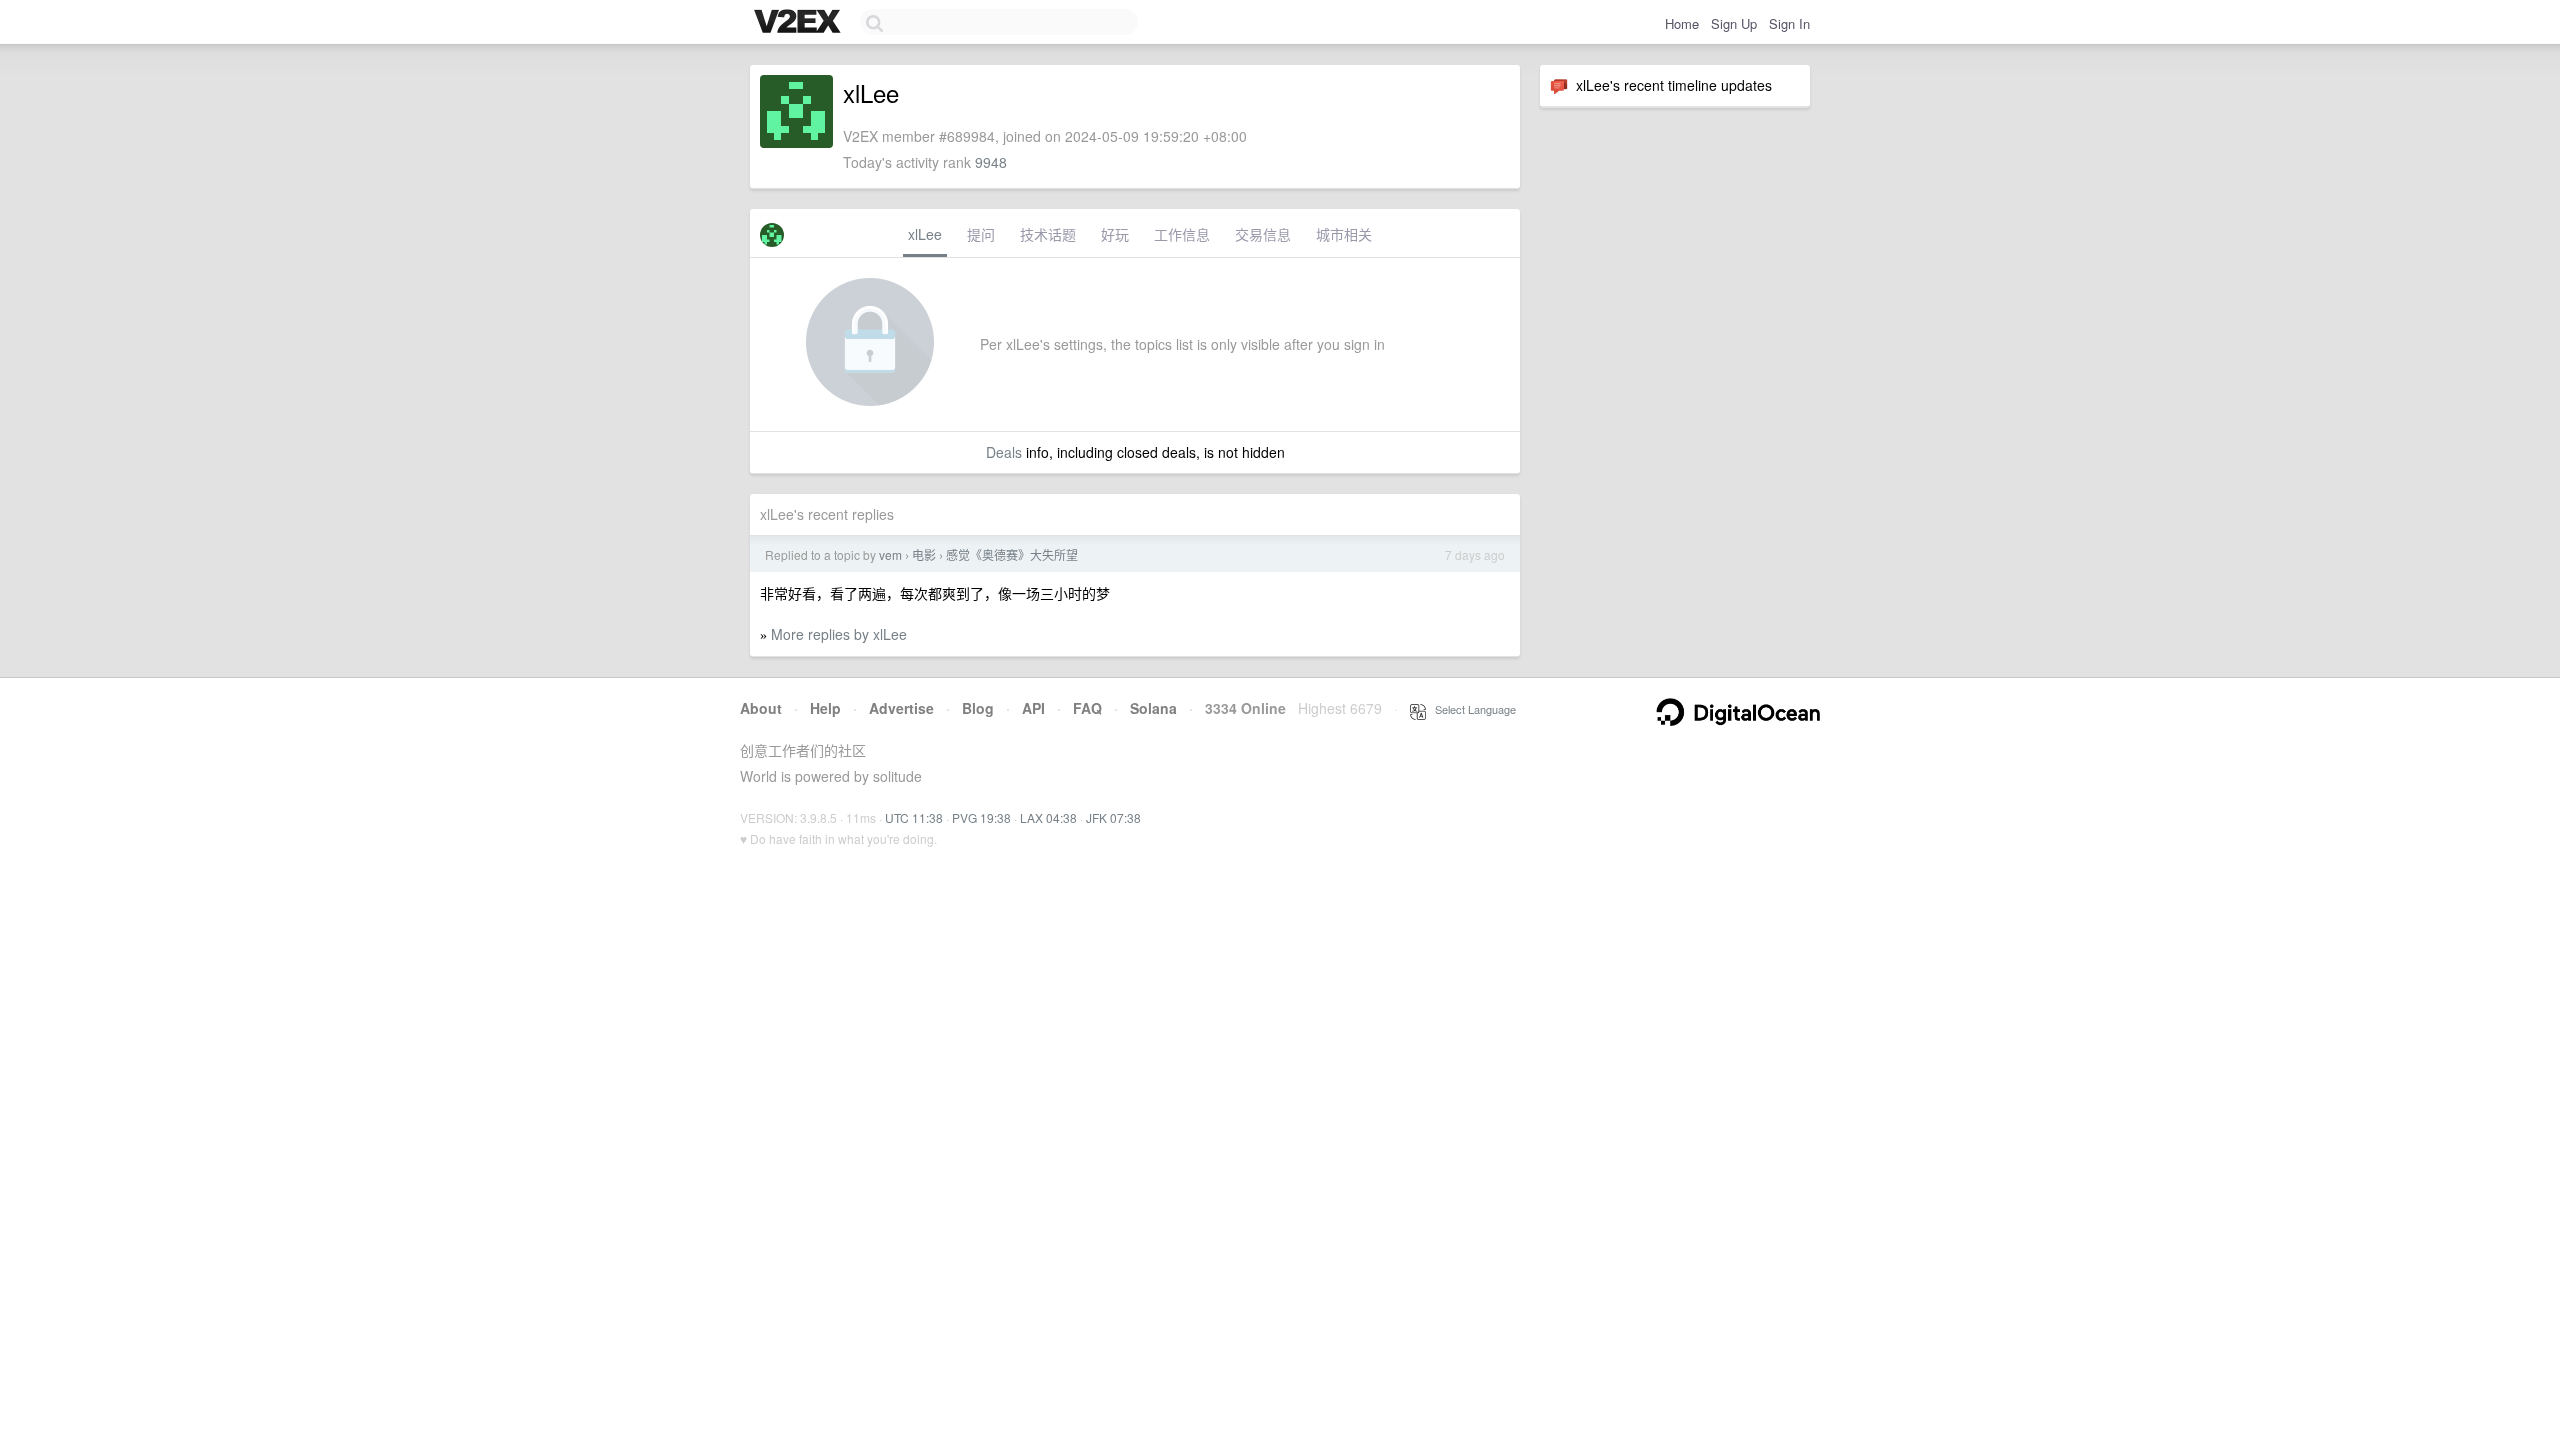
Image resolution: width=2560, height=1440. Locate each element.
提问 (981, 234)
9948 (991, 162)
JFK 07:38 (1113, 817)
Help (825, 708)
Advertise (901, 708)
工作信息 (1182, 234)
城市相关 (1344, 234)
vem (890, 554)
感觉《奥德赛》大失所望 (1012, 554)
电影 (924, 554)
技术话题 (1048, 234)
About (761, 708)
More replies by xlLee (839, 634)
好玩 (1115, 234)
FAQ (1087, 708)
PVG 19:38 (981, 817)
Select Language (1471, 709)
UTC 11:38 (914, 817)
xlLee (925, 234)
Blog (978, 708)
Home (1682, 23)
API (1033, 708)
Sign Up (1734, 23)
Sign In (1789, 23)
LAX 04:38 (1048, 817)
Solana (1153, 708)
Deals (1004, 452)
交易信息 (1263, 234)
